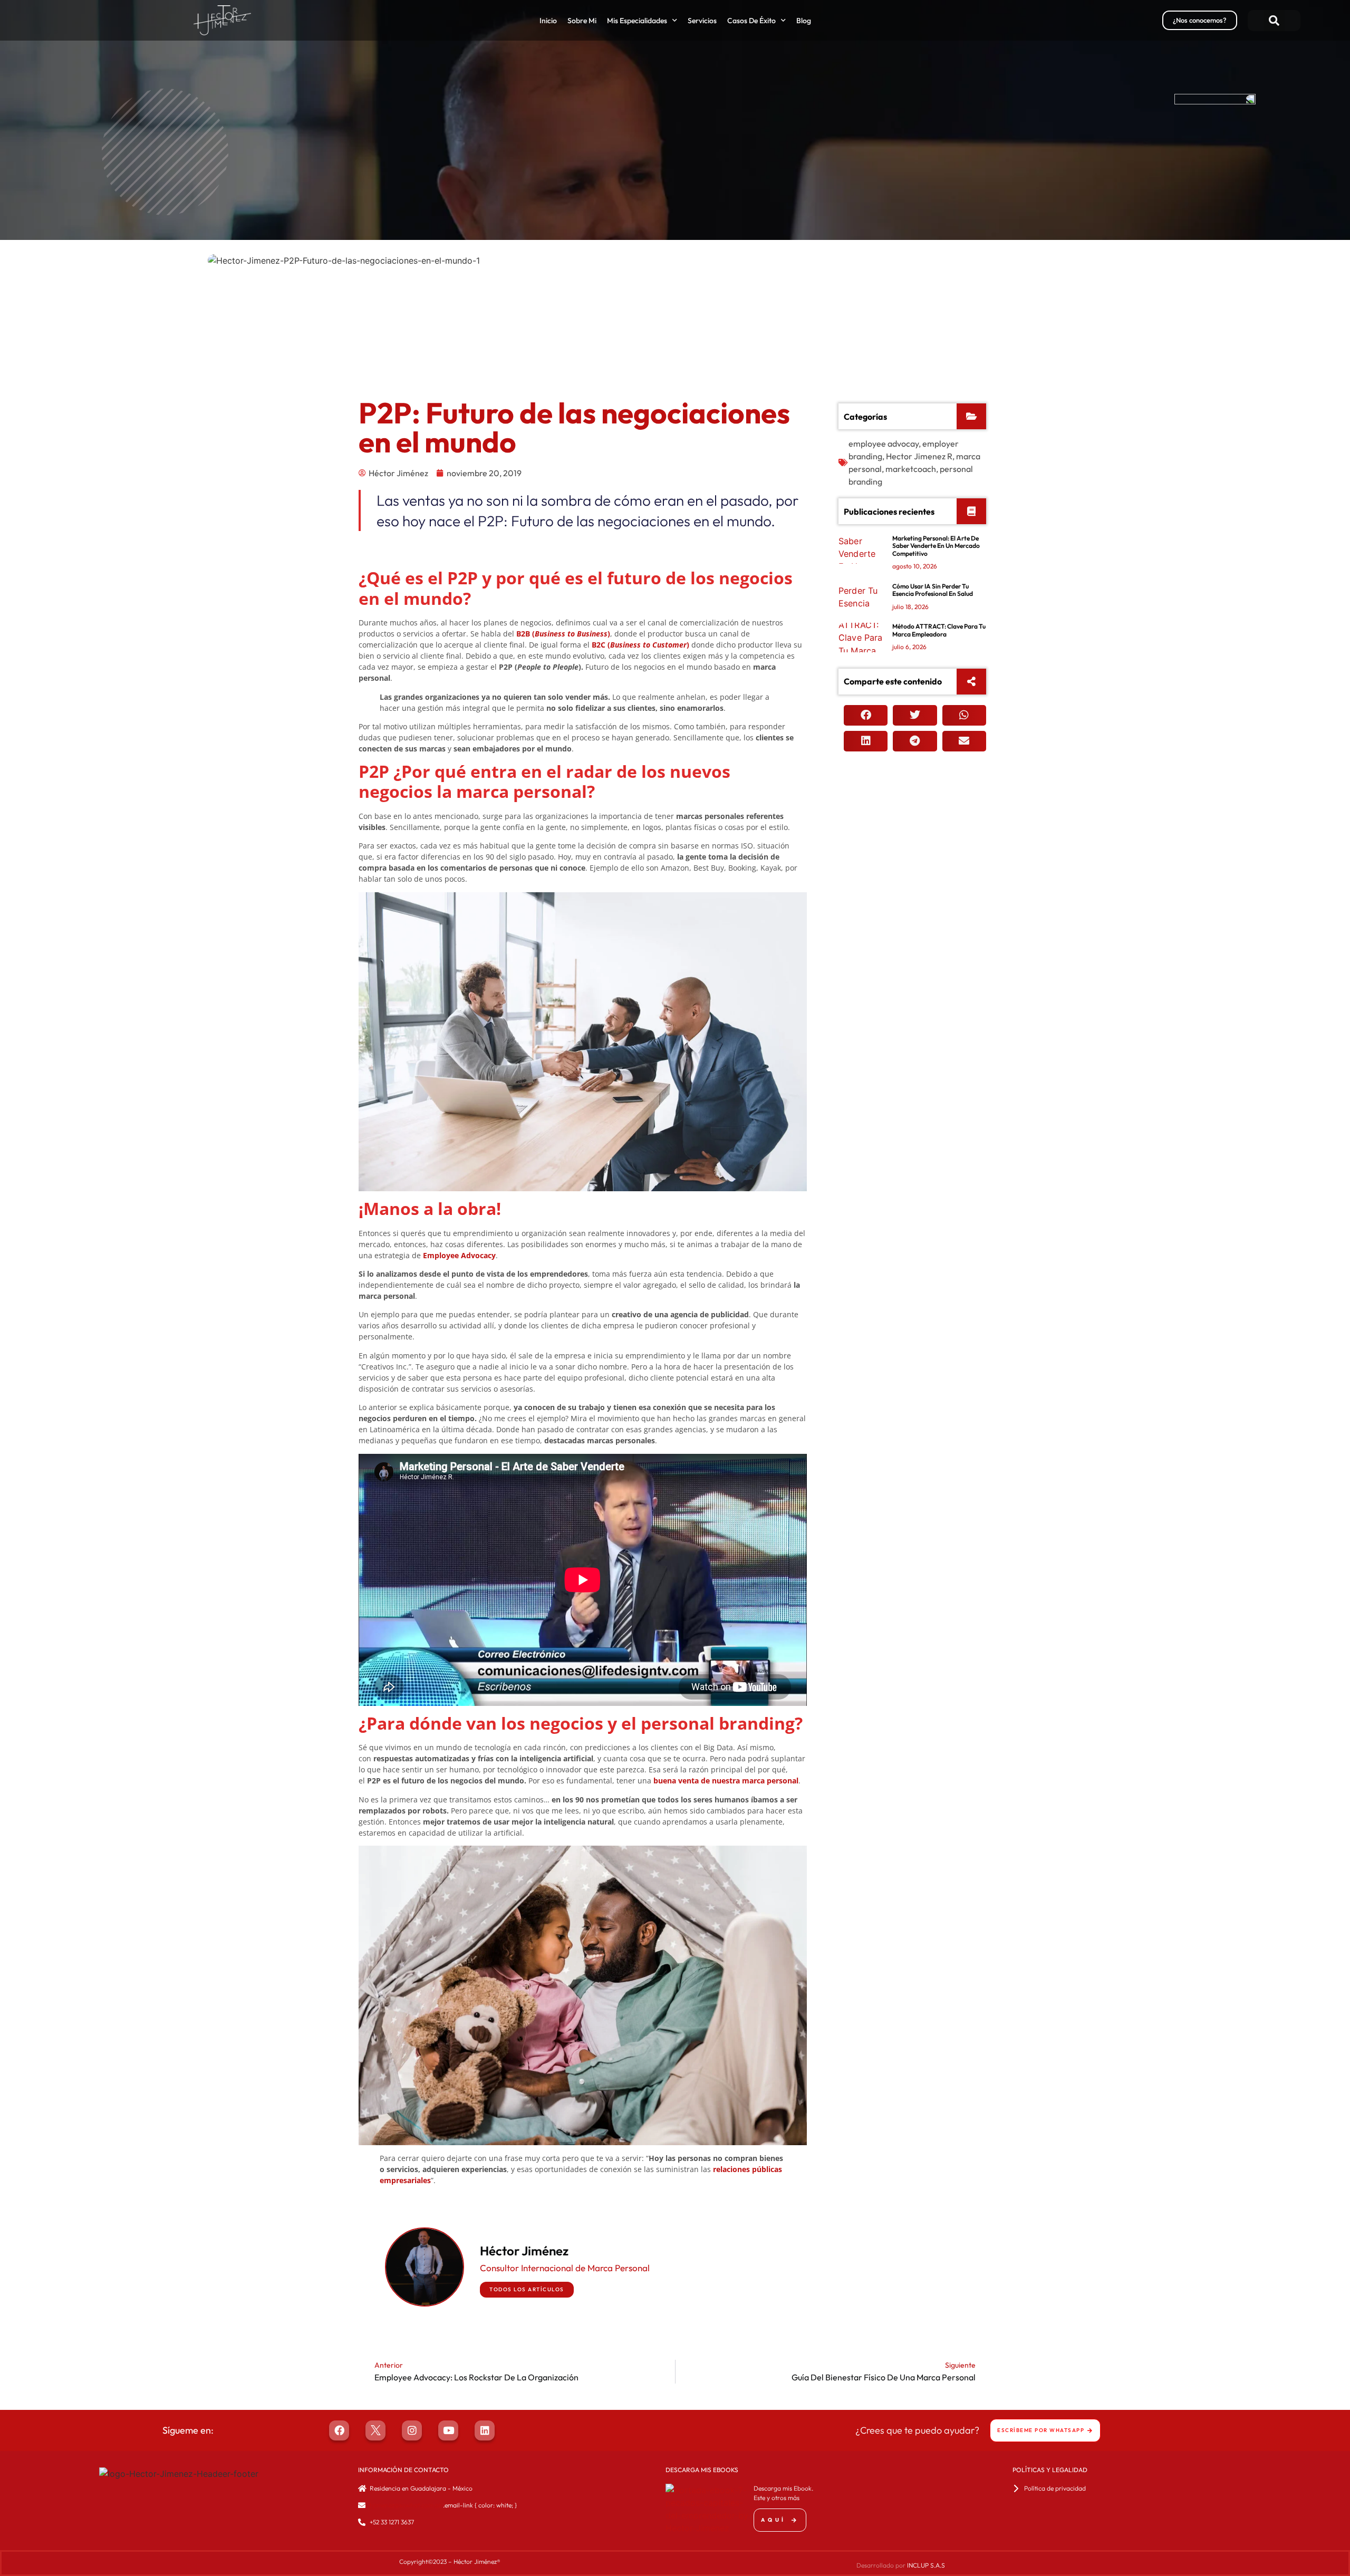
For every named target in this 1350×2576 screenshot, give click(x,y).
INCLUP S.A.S (926, 2565)
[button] (1274, 21)
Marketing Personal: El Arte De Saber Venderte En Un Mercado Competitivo (936, 546)
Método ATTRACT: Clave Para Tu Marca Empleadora (939, 630)
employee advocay (884, 443)
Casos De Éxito (751, 21)
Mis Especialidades (637, 21)
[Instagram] (412, 2430)
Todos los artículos (527, 2289)
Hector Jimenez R (919, 456)
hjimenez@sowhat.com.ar (406, 2505)
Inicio (548, 21)
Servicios (702, 21)
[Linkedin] (485, 2430)
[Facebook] (339, 2430)
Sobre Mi (582, 21)
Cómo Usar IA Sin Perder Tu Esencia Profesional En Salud (933, 590)
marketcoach (911, 469)
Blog (804, 21)
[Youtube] (448, 2430)
